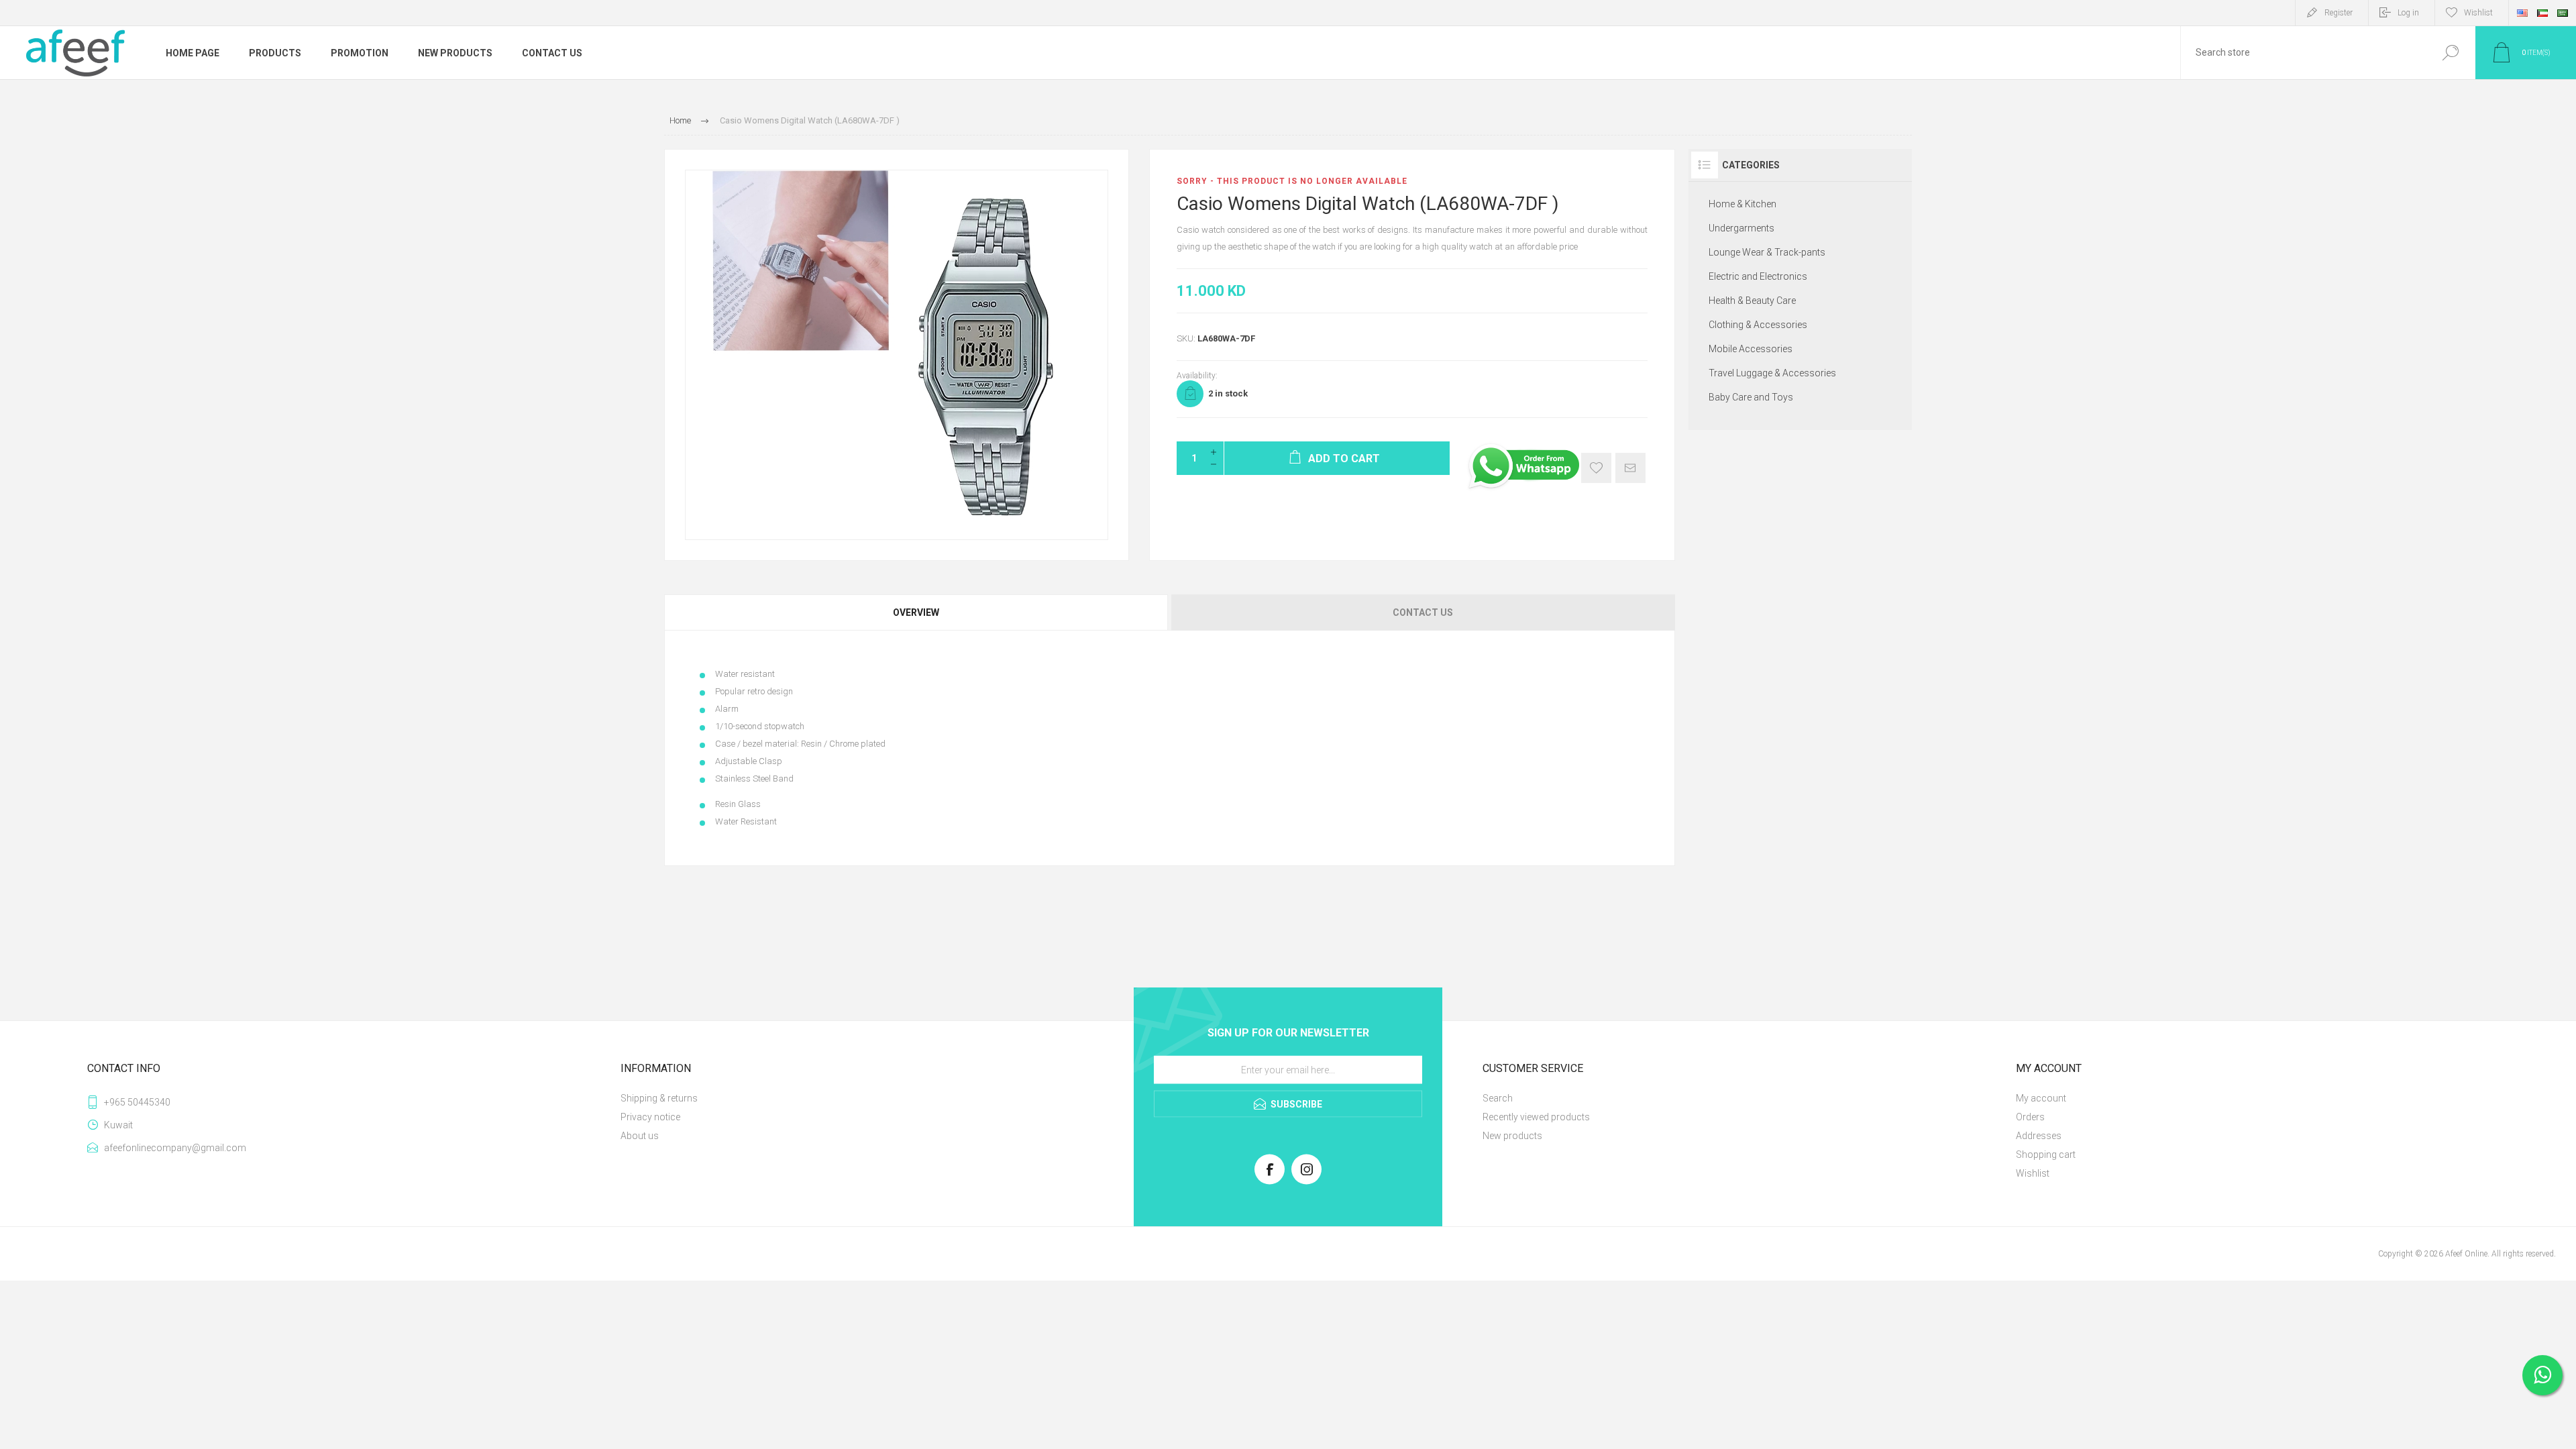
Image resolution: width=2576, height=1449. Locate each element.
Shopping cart (2046, 1155)
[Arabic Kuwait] (2542, 13)
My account (2041, 1098)
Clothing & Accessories (1758, 325)
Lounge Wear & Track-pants (1767, 252)
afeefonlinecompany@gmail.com (175, 1148)
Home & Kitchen (1742, 204)
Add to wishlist (1596, 468)
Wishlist (2033, 1173)
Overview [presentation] (916, 612)
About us (640, 1136)
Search (2450, 53)
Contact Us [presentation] (1423, 612)
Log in (2408, 13)
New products (1512, 1136)
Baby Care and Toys (1751, 397)
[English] (2522, 13)
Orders (2030, 1117)
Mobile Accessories (1751, 349)
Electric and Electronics (1758, 276)
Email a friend (1630, 468)
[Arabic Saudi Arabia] (2563, 13)
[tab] (917, 612)
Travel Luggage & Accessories (1772, 373)
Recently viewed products (1536, 1117)
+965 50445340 (137, 1102)
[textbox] (2303, 53)
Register (2339, 13)
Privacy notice (650, 1117)
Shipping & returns (659, 1098)
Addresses (2039, 1136)
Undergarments (1741, 228)
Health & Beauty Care (1752, 301)
